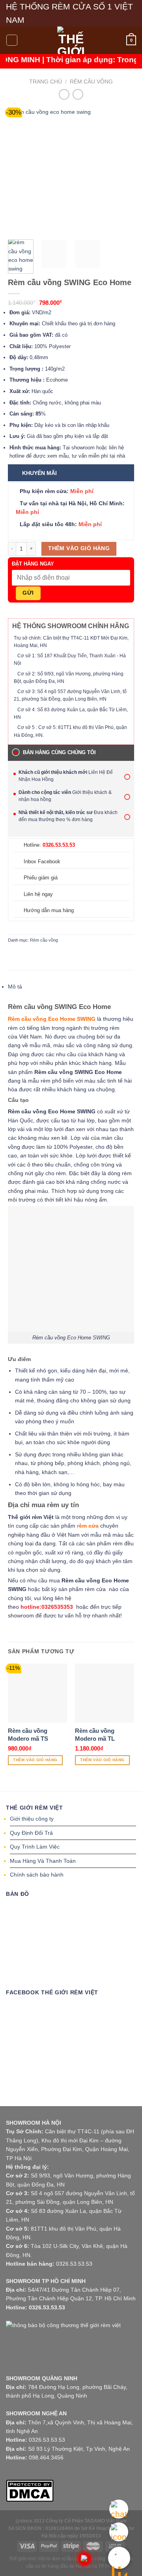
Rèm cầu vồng (91, 82)
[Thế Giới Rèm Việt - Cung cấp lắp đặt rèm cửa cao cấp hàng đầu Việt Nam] (71, 40)
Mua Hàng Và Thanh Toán (43, 1861)
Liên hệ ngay (38, 894)
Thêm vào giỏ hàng (79, 548)
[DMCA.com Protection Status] (30, 2490)
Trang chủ (46, 82)
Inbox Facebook (42, 861)
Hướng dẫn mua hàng (49, 910)
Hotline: (49, 845)
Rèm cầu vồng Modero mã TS (28, 1735)
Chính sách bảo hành (37, 1875)
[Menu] (12, 40)
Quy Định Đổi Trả (31, 1833)
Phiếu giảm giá (41, 878)
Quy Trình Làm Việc (35, 1847)
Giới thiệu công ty (32, 1819)
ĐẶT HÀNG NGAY (33, 564)
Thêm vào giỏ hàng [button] (35, 1760)
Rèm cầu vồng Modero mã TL (95, 1735)
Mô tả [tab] (15, 987)
